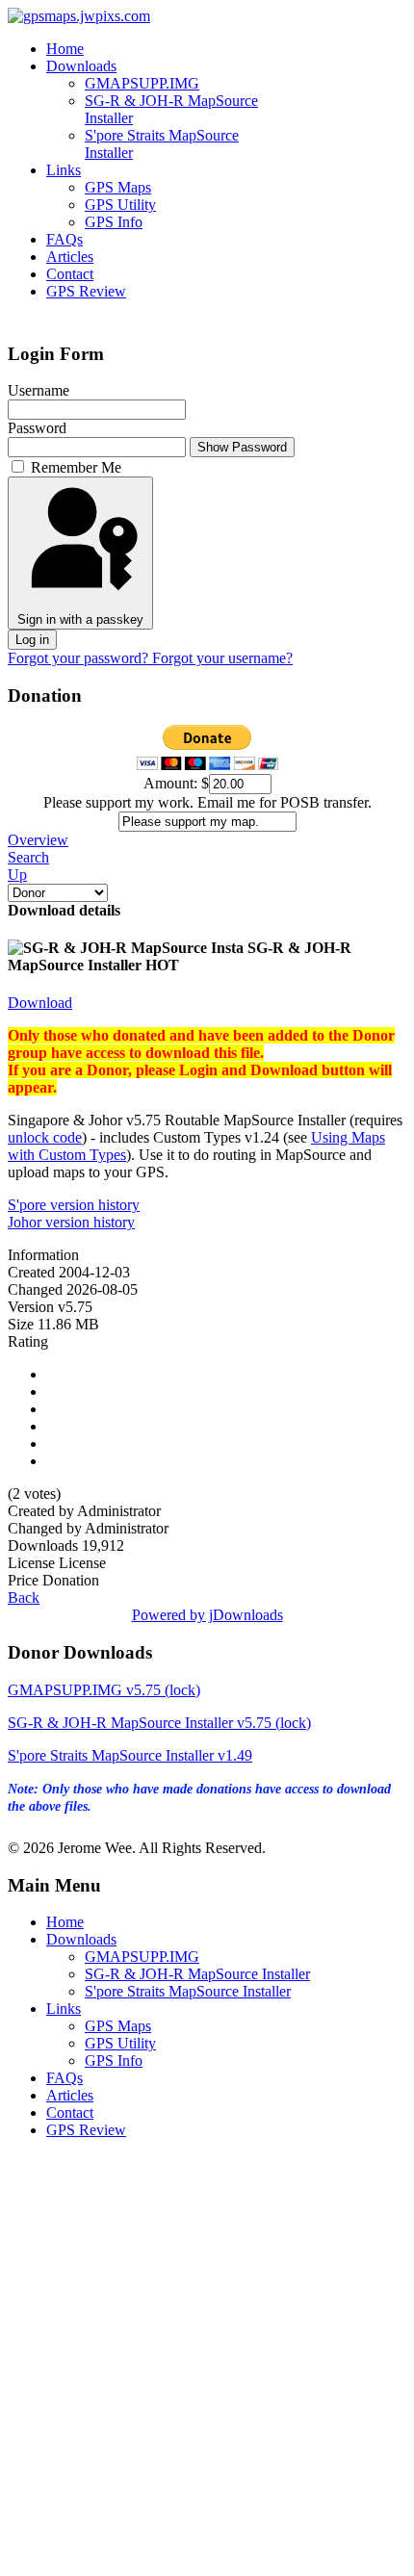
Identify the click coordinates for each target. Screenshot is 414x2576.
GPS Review (86, 291)
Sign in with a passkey (80, 619)
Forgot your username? (222, 658)
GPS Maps (118, 187)
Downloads (81, 66)
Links (64, 170)
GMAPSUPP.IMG (142, 83)
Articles (70, 257)
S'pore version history (74, 1205)
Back (24, 1597)
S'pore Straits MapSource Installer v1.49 (130, 1755)
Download (40, 1003)
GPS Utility (120, 205)
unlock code (45, 1137)
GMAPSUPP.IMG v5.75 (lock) (104, 1690)
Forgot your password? (80, 658)
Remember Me (76, 467)
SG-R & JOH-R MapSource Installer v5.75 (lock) (159, 1723)
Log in (32, 640)
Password (37, 428)
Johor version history (71, 1222)
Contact (70, 274)
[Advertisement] (207, 2361)
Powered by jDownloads (207, 1615)
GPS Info (114, 222)
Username (39, 390)
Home (65, 49)
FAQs (65, 239)
